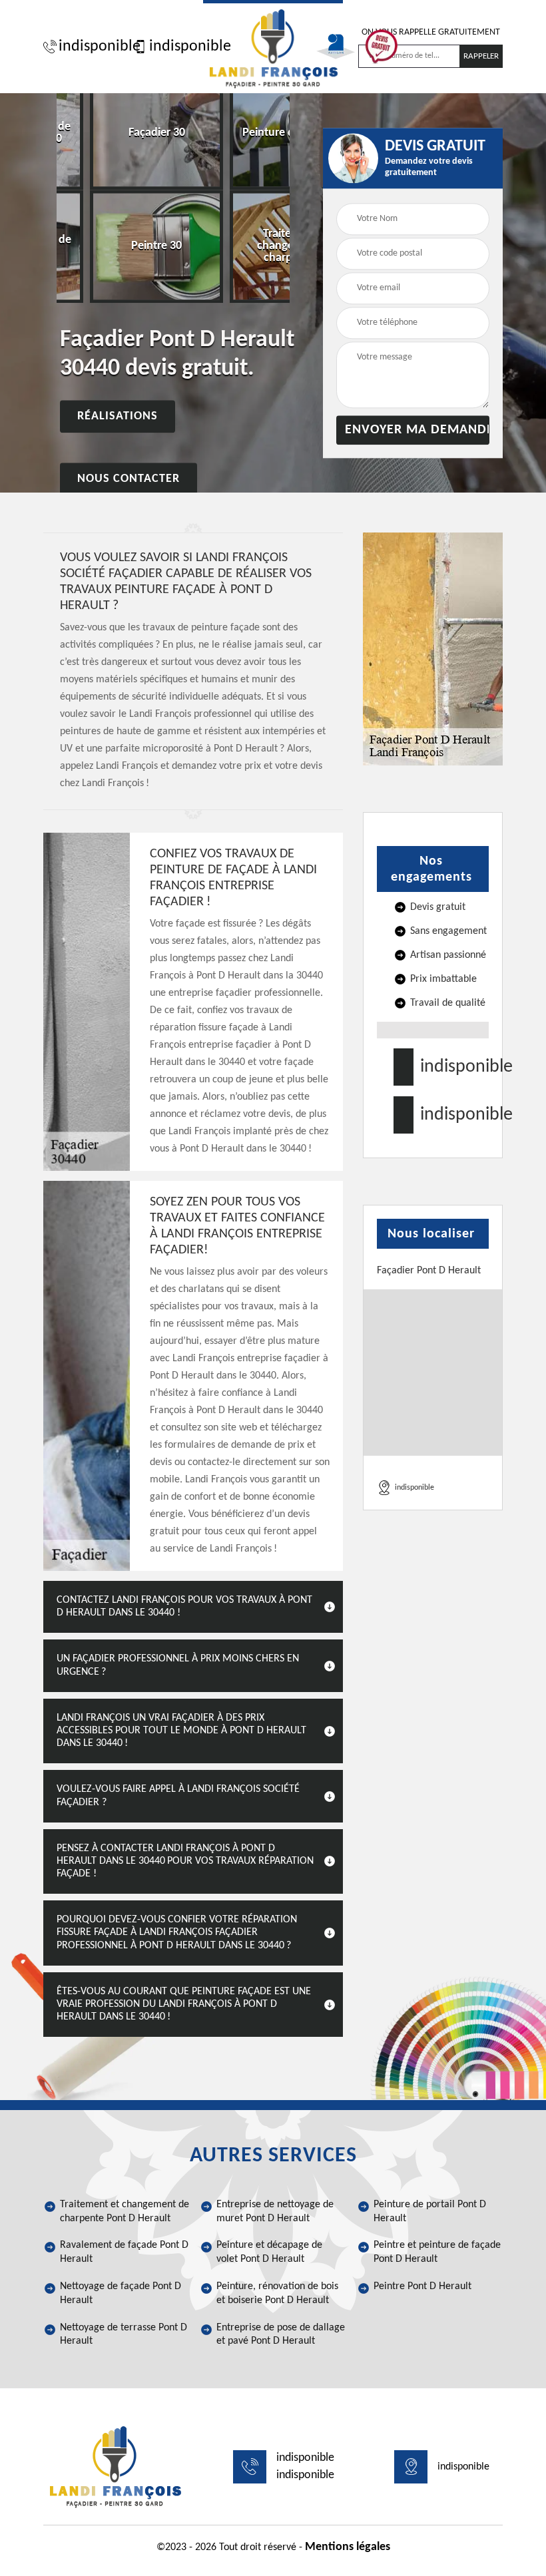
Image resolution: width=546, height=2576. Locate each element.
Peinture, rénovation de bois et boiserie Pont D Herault (277, 2293)
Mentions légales (348, 2547)
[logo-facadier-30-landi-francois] (273, 47)
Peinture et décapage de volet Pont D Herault (269, 2252)
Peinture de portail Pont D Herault (430, 2212)
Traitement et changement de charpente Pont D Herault (125, 2212)
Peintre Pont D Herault (422, 2286)
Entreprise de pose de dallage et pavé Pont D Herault (281, 2335)
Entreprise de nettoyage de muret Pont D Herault (275, 2212)
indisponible (93, 47)
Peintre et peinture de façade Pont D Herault (437, 2252)
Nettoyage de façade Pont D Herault (121, 2293)
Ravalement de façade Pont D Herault (124, 2252)
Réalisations (118, 417)
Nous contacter (129, 480)
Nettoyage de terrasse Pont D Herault (124, 2335)
